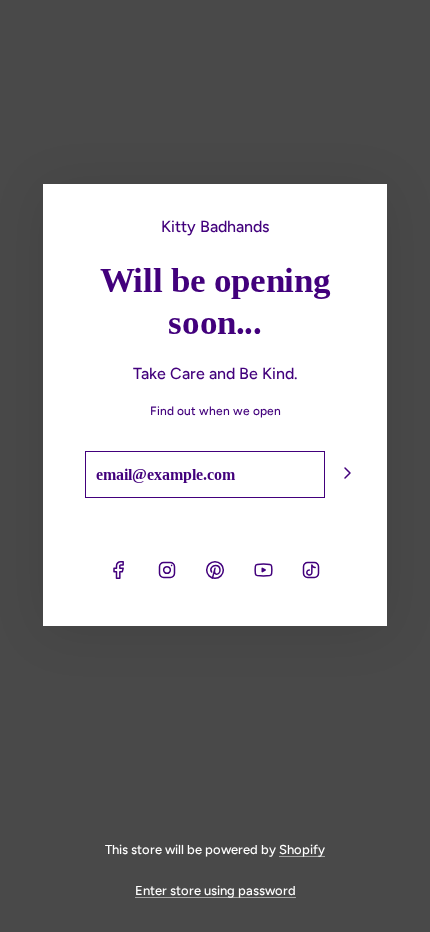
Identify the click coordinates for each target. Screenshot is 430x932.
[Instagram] (167, 570)
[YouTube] (263, 570)
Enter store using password (215, 890)
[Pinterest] (215, 570)
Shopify (302, 849)
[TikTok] (311, 570)
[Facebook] (119, 570)
